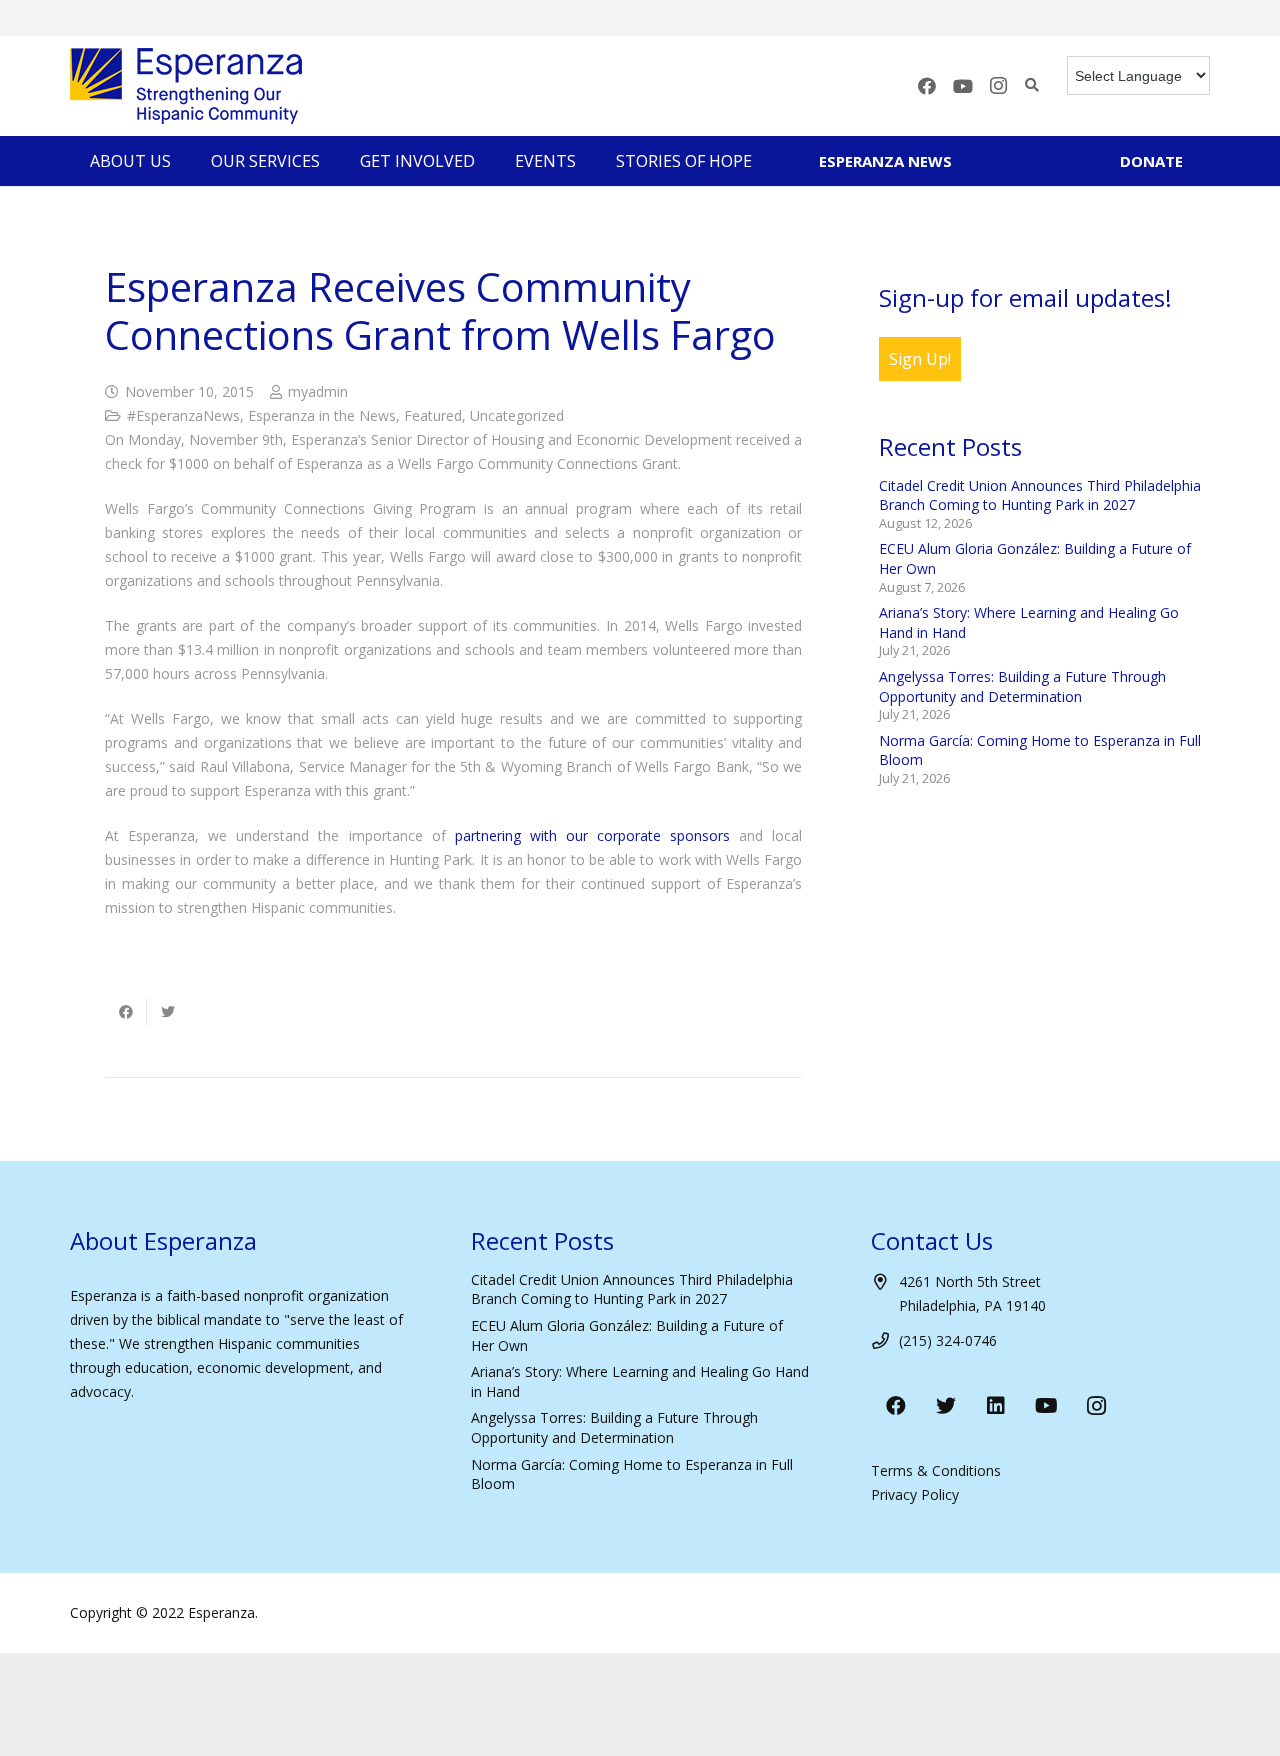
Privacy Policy (915, 1494)
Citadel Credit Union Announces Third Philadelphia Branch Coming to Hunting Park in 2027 (1040, 495)
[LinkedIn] (996, 1406)
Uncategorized (517, 415)
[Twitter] (946, 1406)
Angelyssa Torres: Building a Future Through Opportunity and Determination (1022, 686)
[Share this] (126, 1012)
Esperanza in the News (322, 415)
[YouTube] (963, 86)
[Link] (186, 86)
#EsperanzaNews (183, 415)
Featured (433, 415)
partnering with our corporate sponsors (592, 835)
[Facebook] (927, 86)
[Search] (1032, 85)
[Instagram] (999, 86)
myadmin (318, 391)
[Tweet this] (168, 1012)
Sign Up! (920, 359)
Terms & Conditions (936, 1470)
